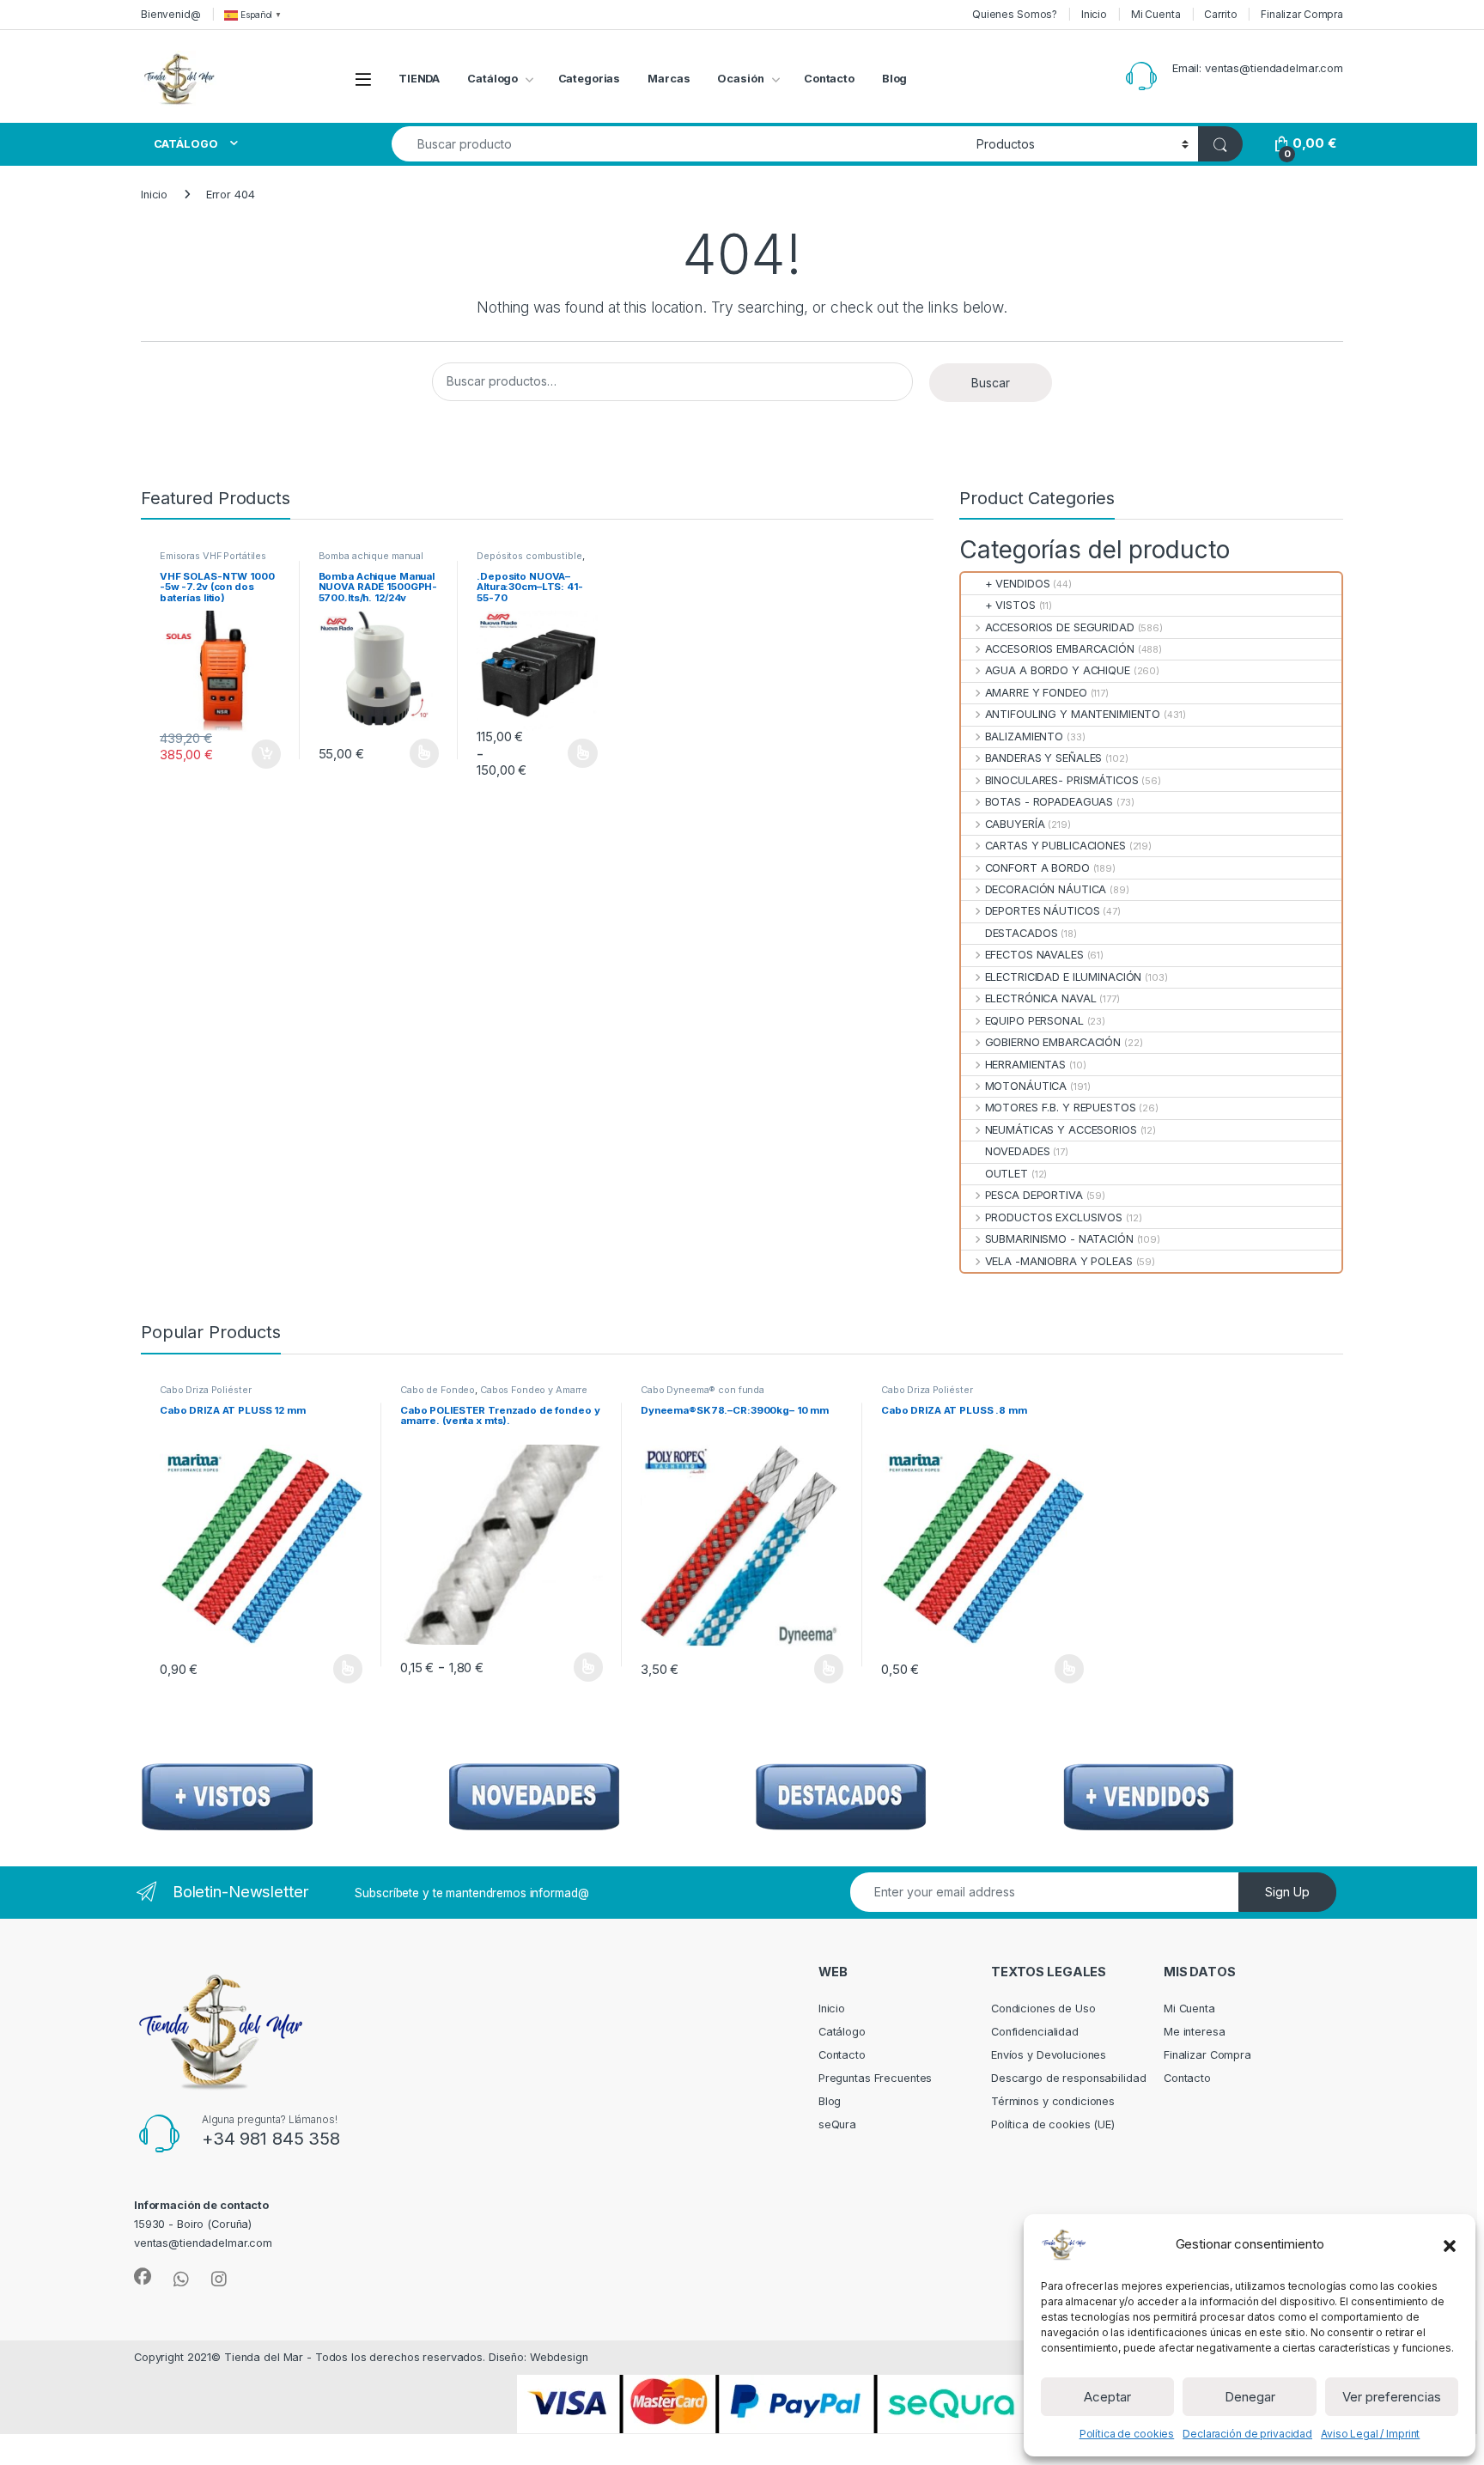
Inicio (1094, 14)
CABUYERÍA (1015, 824)
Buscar (991, 383)
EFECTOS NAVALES (1034, 955)
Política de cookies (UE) (1053, 2124)
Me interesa (1195, 2032)
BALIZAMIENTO (1024, 736)
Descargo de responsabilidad (1069, 2078)
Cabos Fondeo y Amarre (534, 1390)
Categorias (590, 79)
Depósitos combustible (529, 556)
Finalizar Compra (1302, 14)
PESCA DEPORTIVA (1034, 1195)
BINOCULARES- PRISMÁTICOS (1061, 780)
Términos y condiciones (1053, 2101)
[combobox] (679, 144)
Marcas (669, 79)
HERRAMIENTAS (1025, 1065)
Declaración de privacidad (1247, 2434)
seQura (837, 2124)
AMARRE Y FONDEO (1036, 693)
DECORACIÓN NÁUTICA (1046, 889)
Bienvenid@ (171, 14)
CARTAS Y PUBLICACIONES (1055, 846)
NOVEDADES (1017, 1151)
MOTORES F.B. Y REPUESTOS (1060, 1108)
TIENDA (419, 79)
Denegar (1250, 2397)
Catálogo (493, 79)
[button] (1450, 2244)
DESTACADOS (1021, 933)
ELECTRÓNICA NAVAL (1040, 998)
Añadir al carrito (262, 754)
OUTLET (1007, 1174)
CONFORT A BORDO (1037, 868)
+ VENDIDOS (1017, 584)
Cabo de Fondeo (438, 1390)
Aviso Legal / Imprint (1370, 2434)
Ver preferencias (1392, 2397)
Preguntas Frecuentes (875, 2078)
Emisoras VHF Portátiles (213, 556)
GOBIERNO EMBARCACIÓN (1053, 1042)
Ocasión (740, 79)
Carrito (1220, 14)
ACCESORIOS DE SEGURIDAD (1059, 627)
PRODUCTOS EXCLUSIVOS (1054, 1217)
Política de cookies (1127, 2434)
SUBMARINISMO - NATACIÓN (1059, 1239)
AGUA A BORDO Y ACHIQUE (1057, 670)
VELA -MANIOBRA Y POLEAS (1058, 1261)
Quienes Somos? (1015, 14)
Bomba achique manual (371, 556)
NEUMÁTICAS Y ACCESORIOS (1061, 1130)
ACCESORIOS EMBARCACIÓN (1059, 649)
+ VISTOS (1010, 605)
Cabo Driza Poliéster (205, 1390)
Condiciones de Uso (1043, 2009)
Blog (895, 79)
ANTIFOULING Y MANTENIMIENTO (1073, 714)
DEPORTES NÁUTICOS (1042, 911)
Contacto (829, 79)
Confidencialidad (1035, 2032)
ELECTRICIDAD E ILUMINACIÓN (1063, 977)
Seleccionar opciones (406, 753)
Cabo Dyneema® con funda (702, 1390)
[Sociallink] (143, 2277)
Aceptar (1107, 2397)
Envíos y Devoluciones (1049, 2055)
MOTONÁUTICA (1026, 1086)
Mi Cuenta (1156, 14)
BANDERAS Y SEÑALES (1043, 758)
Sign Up (1287, 1892)
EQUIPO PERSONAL (1034, 1021)
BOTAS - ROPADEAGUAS (1049, 802)
